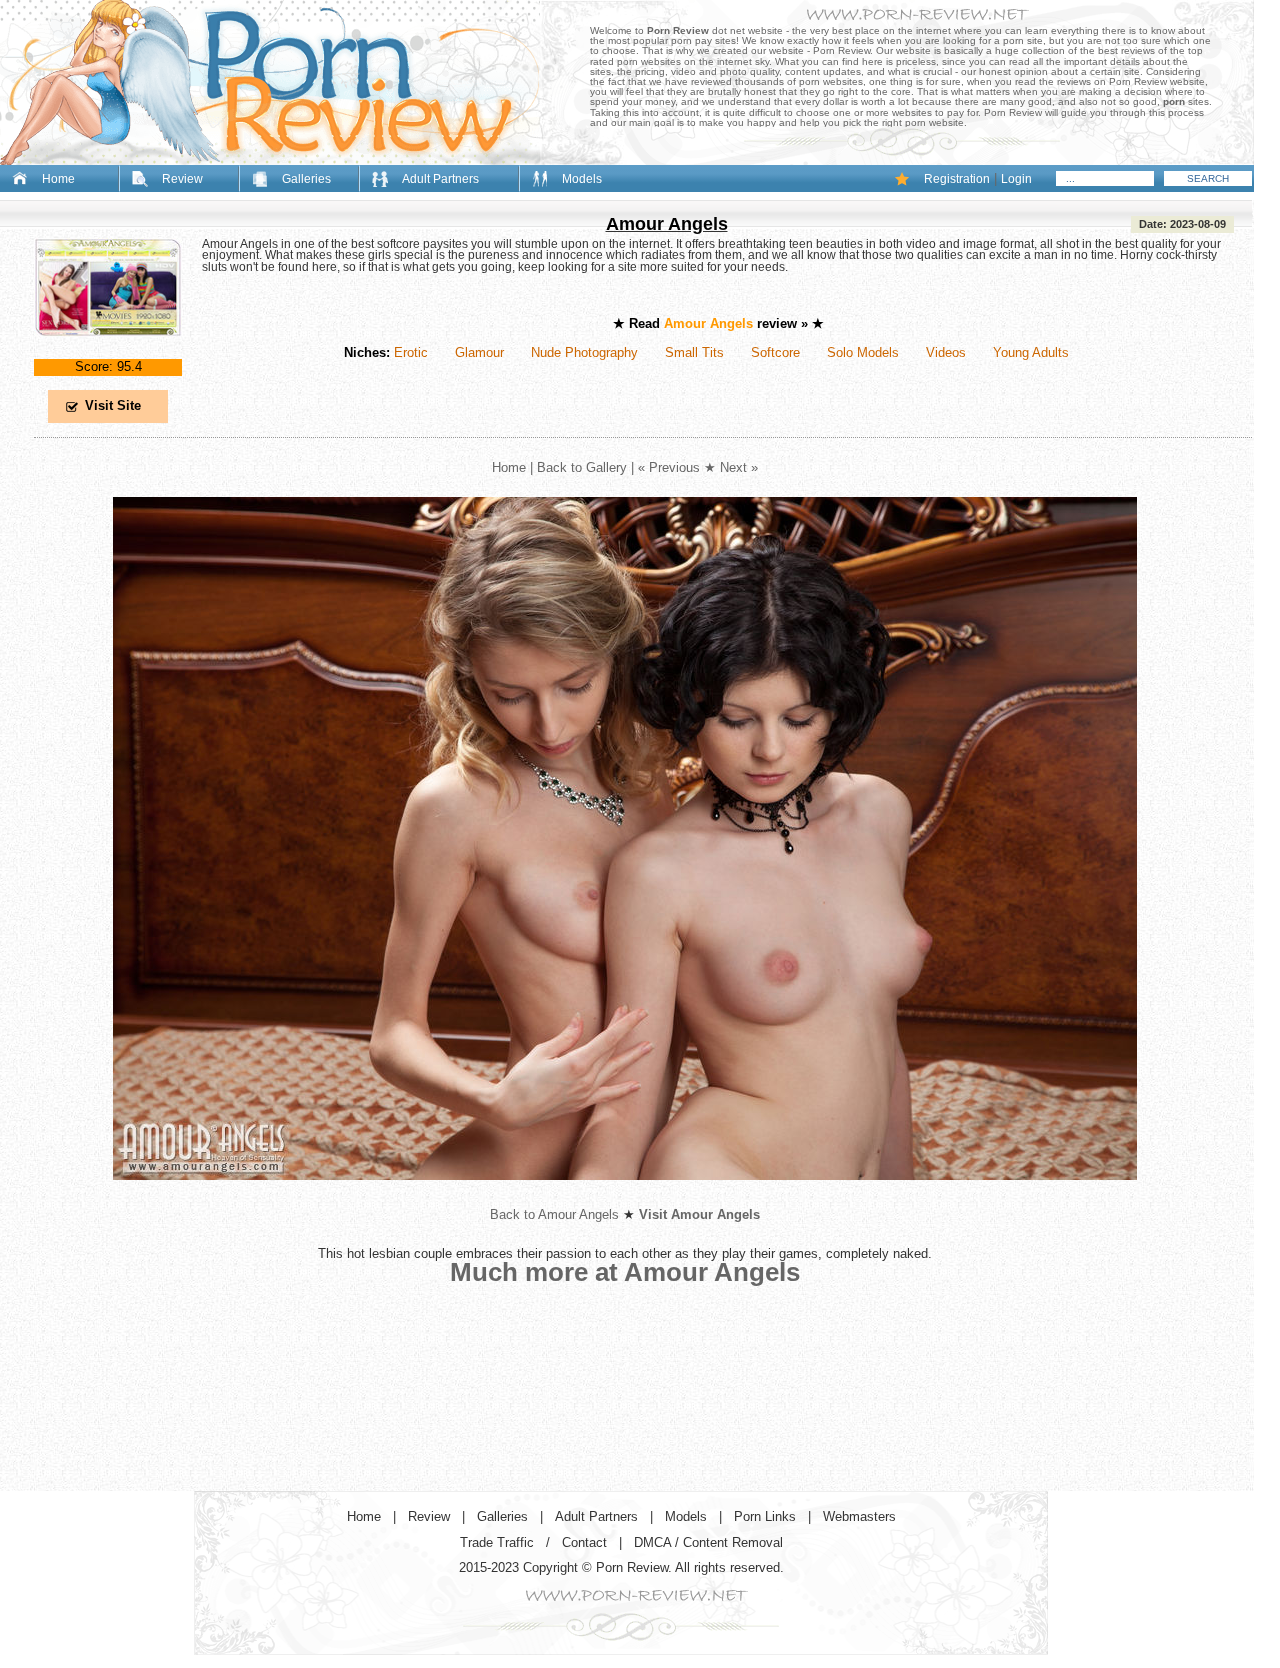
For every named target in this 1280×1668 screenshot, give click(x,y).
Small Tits (694, 352)
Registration (957, 179)
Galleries (306, 179)
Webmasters (859, 1516)
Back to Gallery (582, 467)
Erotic (411, 352)
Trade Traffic (497, 1542)
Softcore (775, 352)
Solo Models (863, 352)
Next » (739, 467)
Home (58, 179)
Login (1016, 179)
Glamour (479, 352)
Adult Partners (440, 179)
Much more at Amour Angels (625, 1272)
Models (582, 179)
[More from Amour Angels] (625, 1195)
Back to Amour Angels (554, 1214)
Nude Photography (584, 352)
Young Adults (1031, 352)
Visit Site (113, 405)
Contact (584, 1542)
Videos (946, 352)
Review (182, 179)
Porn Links (765, 1516)
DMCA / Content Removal (708, 1542)
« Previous (669, 467)
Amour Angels (667, 224)
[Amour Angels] (108, 352)
